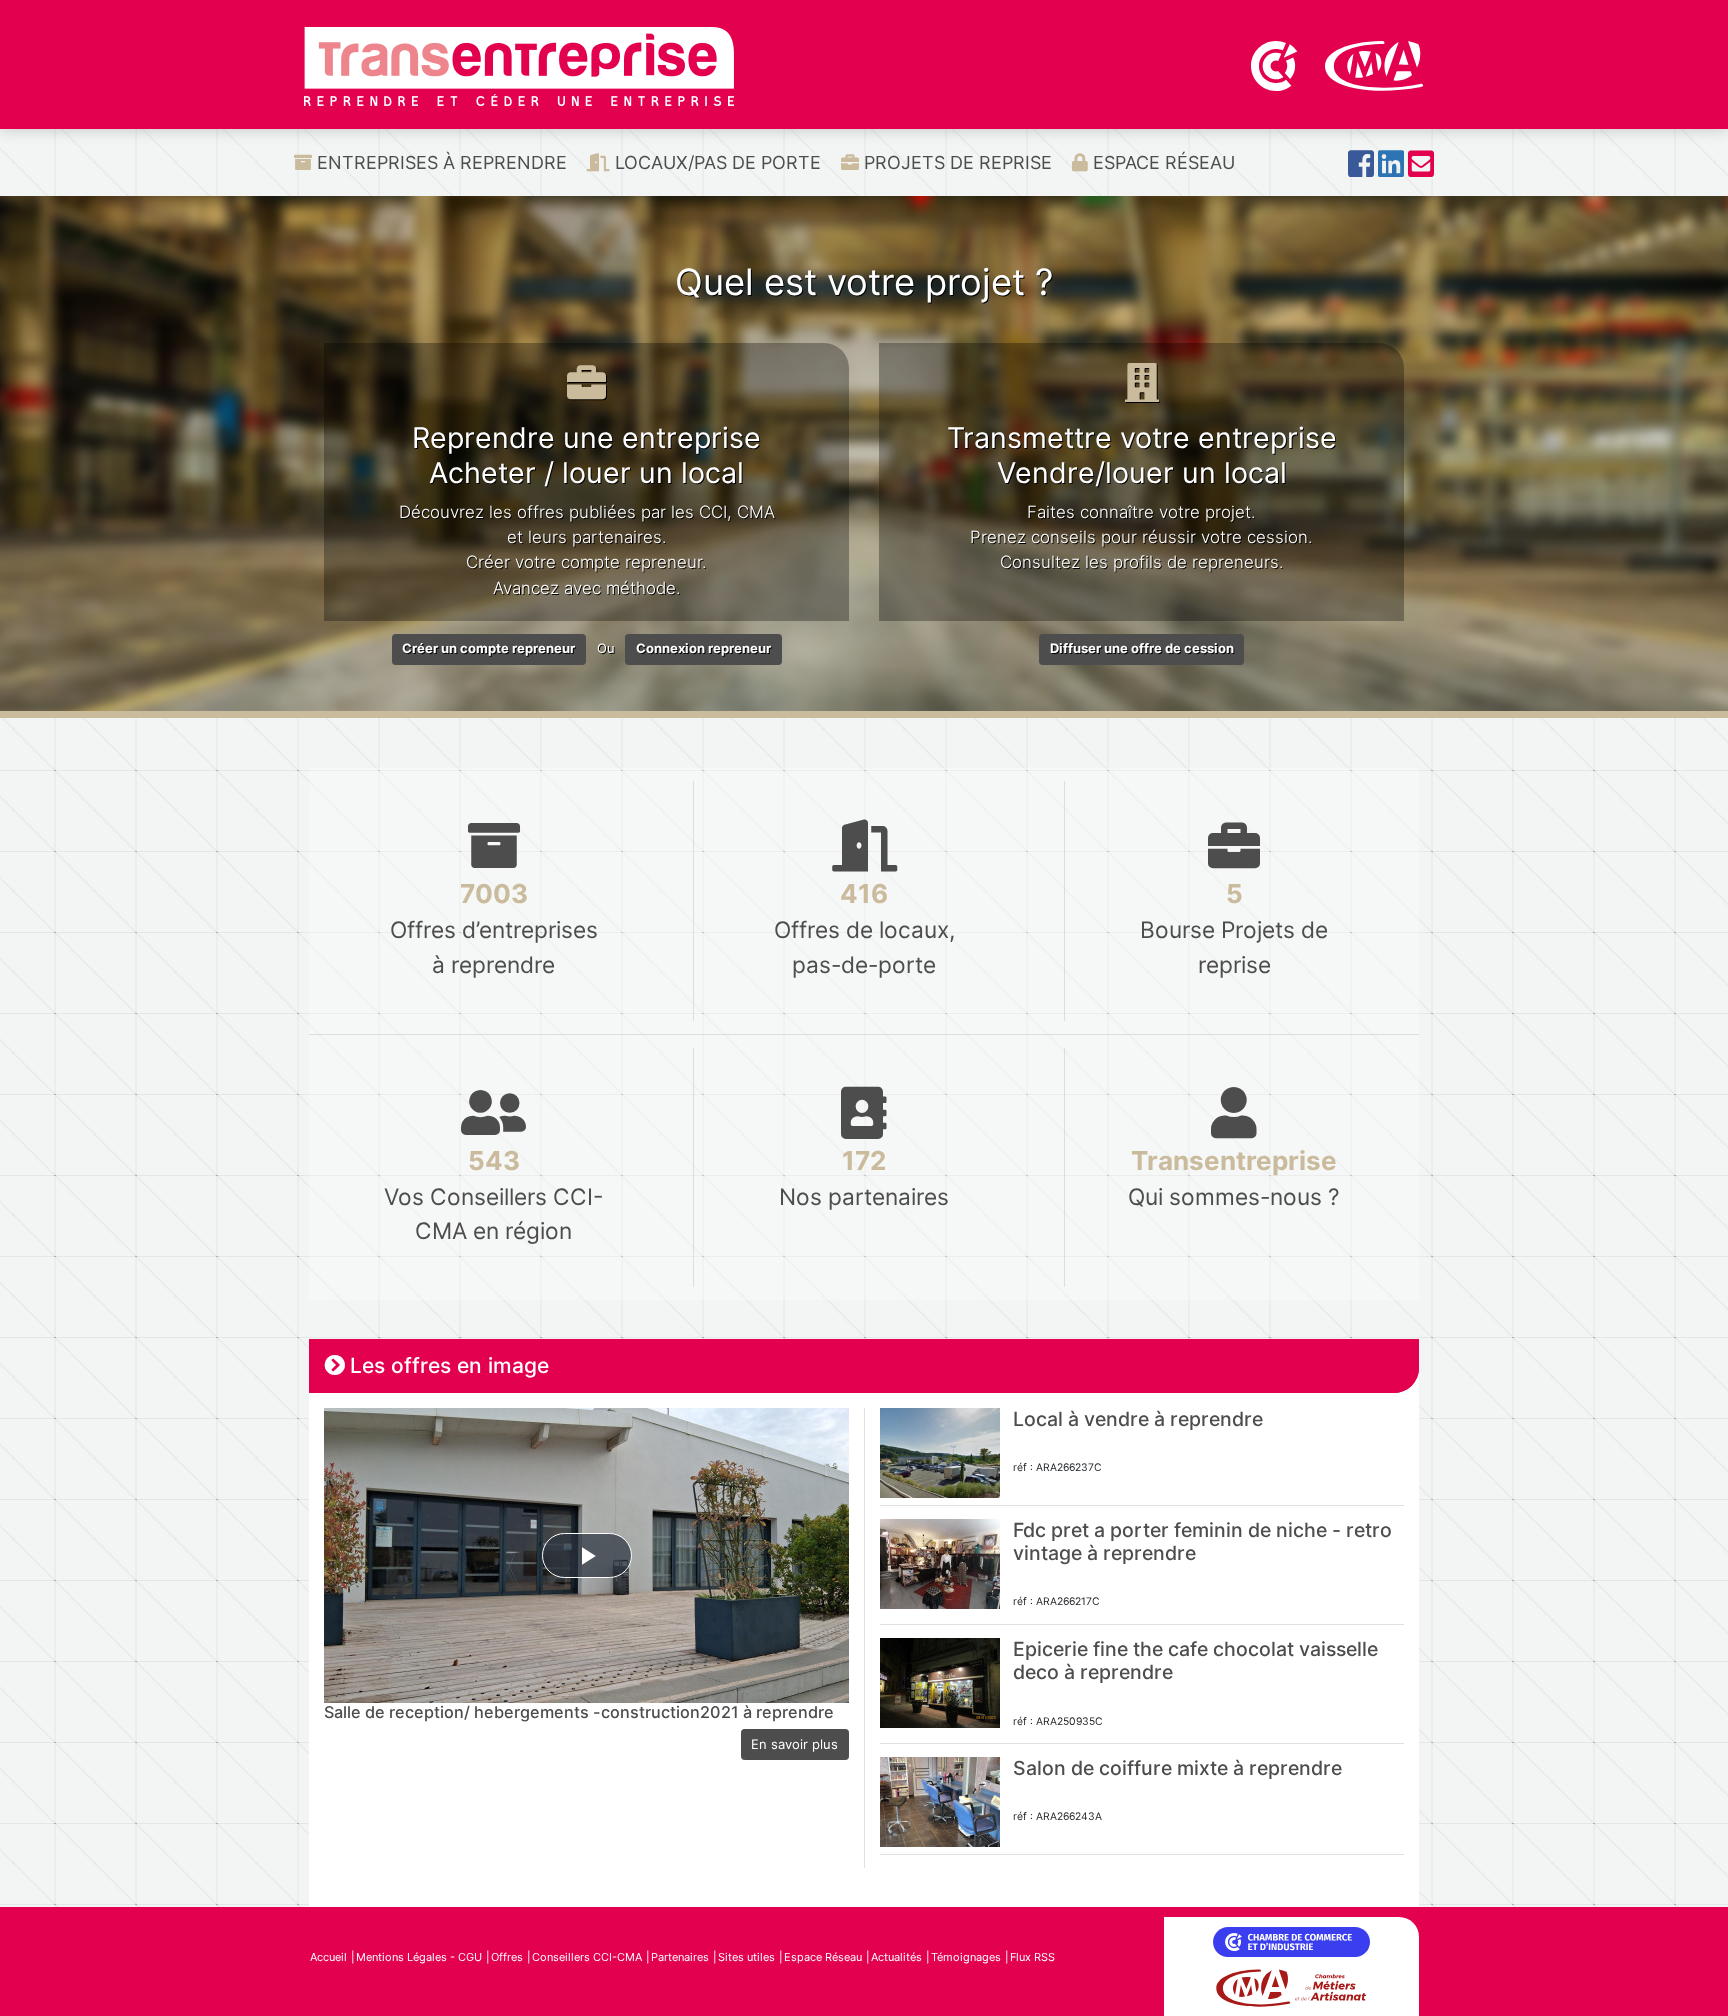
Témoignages (966, 1957)
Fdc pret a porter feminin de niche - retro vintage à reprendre (1202, 1541)
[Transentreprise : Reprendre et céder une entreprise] (519, 65)
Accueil (328, 1957)
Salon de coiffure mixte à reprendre (1177, 1768)
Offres (507, 1957)
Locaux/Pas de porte (715, 162)
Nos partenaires (864, 1177)
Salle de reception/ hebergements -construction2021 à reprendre (579, 1712)
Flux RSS (1032, 1957)
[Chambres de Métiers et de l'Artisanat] (1374, 64)
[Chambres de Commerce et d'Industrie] (1276, 64)
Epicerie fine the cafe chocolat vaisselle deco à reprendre (1195, 1660)
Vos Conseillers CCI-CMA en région (493, 1194)
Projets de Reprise (955, 162)
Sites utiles (746, 1957)
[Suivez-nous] (1361, 169)
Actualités (896, 1957)
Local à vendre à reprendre (1138, 1419)
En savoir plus (794, 1744)
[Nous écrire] (1421, 169)
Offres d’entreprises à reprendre (494, 927)
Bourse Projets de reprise (1234, 927)
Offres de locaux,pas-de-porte (864, 927)
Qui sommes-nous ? (1234, 1177)
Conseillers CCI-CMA (587, 1957)
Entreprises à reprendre (439, 162)
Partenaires (680, 1957)
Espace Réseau (1161, 162)
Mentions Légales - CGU (419, 1957)
